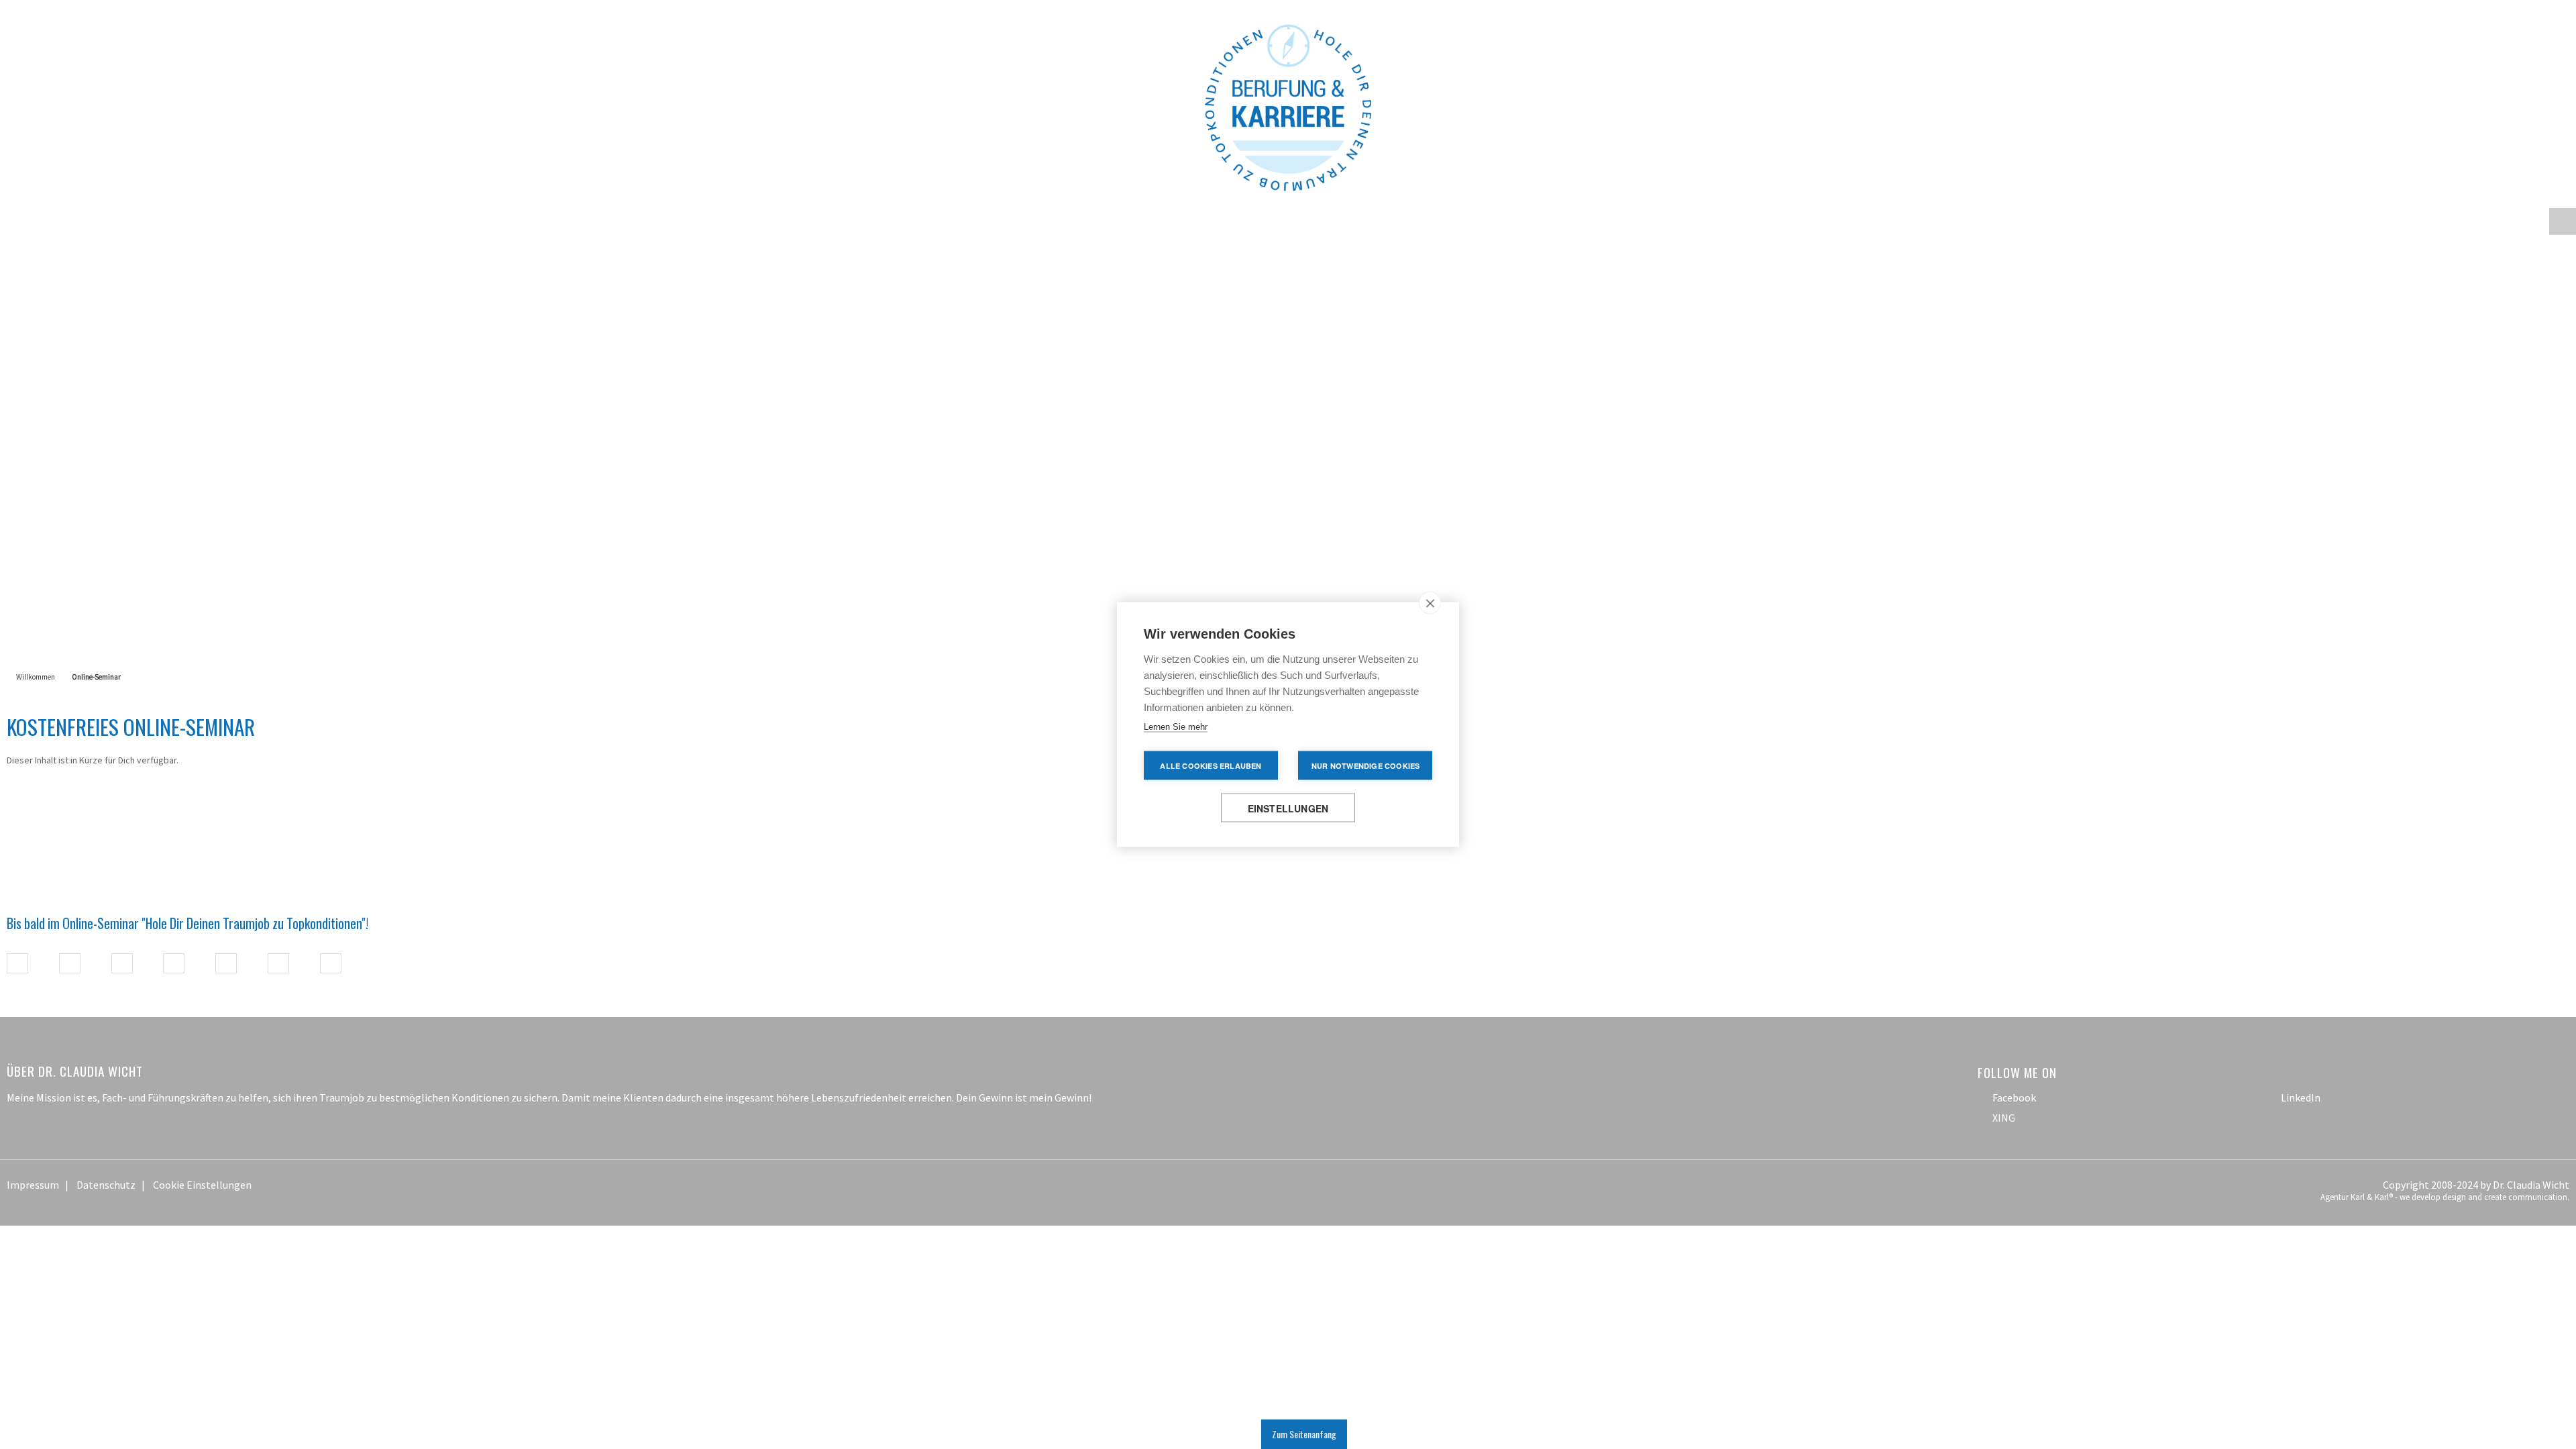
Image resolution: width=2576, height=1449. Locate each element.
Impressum (33, 1081)
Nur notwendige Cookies (1365, 766)
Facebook (2014, 994)
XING (2004, 1014)
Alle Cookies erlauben (1211, 766)
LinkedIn (2301, 994)
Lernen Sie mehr (1176, 727)
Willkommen (36, 573)
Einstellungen (1288, 808)
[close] (1430, 603)
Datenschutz (106, 1081)
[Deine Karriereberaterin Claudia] (1288, 52)
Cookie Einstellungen (202, 1081)
